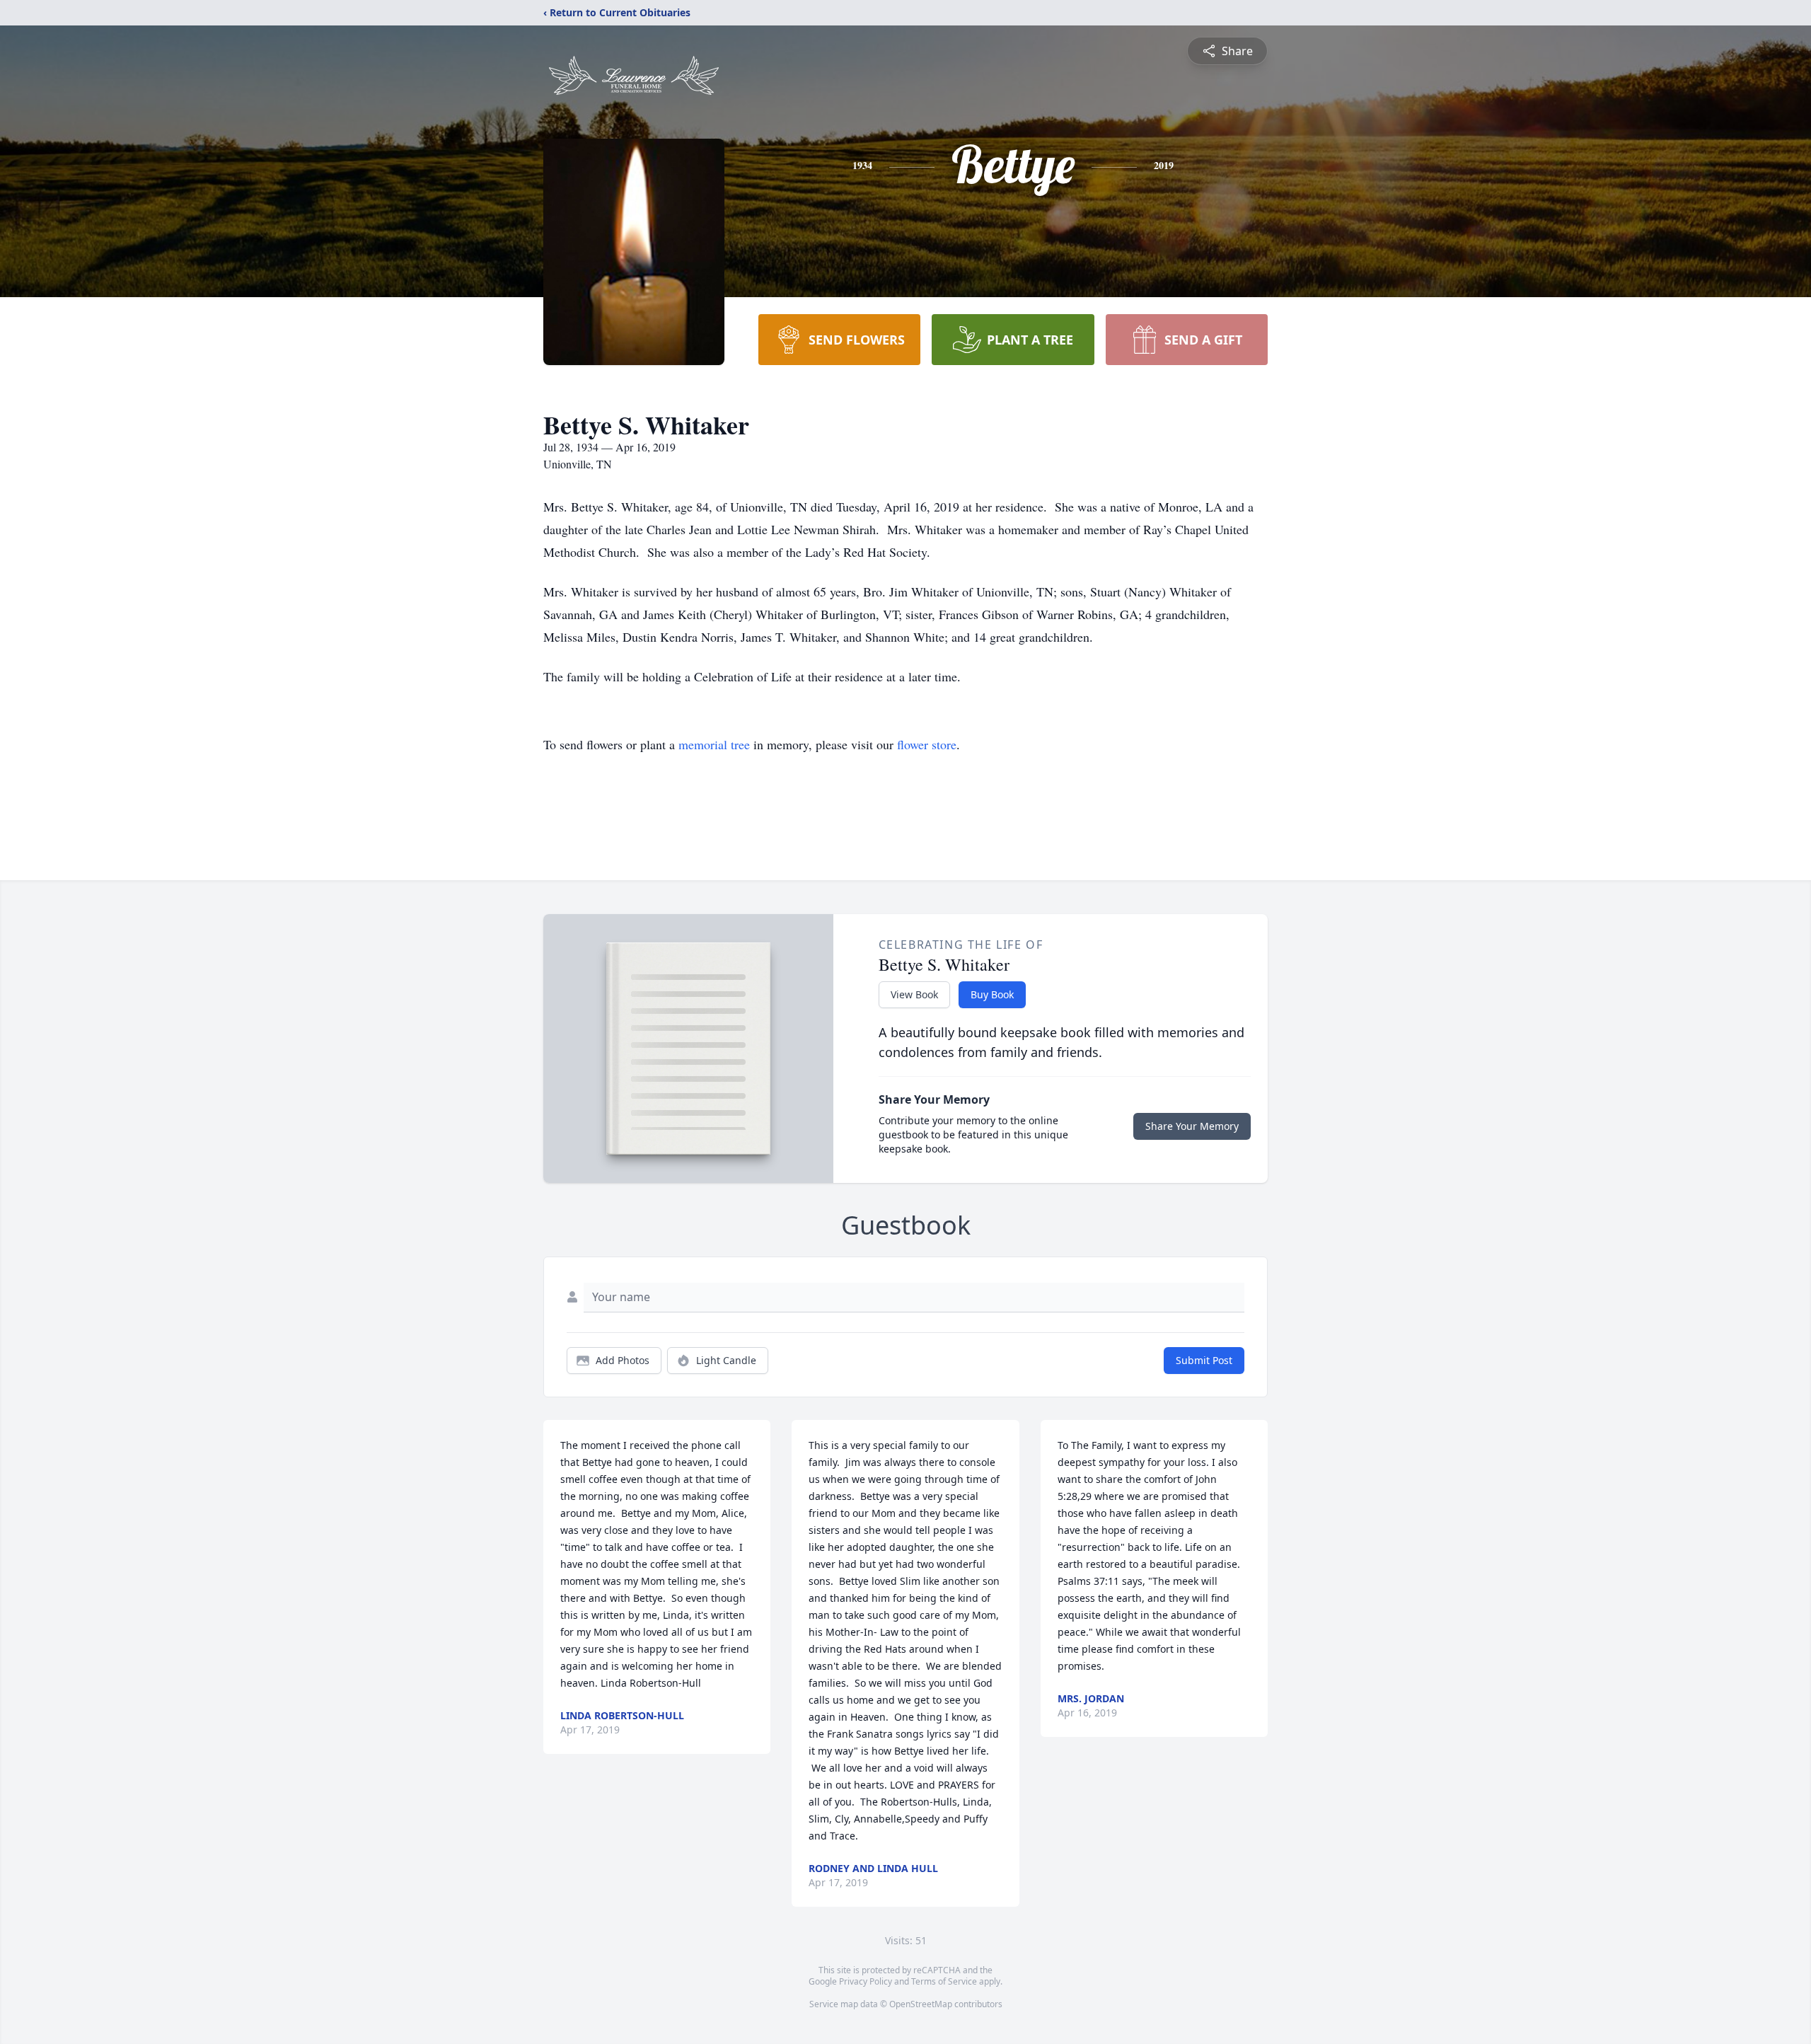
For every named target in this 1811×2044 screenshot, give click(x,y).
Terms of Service (944, 1981)
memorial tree (714, 744)
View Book (914, 994)
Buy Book (992, 994)
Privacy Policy (866, 1981)
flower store (927, 744)
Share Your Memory (1192, 1126)
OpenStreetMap (921, 2004)
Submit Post (1204, 1360)
